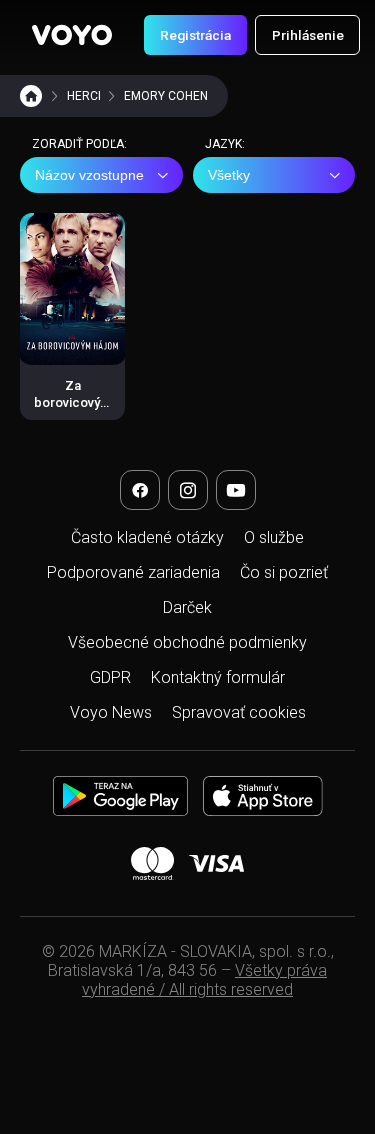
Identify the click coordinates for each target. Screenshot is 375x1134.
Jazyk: (225, 144)
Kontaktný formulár (218, 677)
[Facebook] (140, 490)
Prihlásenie (308, 35)
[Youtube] (236, 490)
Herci (84, 96)
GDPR (110, 677)
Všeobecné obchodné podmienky (187, 642)
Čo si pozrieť (284, 572)
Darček (187, 607)
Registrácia (195, 35)
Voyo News (111, 712)
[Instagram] (188, 490)
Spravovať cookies (239, 712)
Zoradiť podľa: (79, 144)
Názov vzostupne (89, 175)
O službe (274, 537)
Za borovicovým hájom (72, 402)
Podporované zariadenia (133, 572)
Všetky (229, 175)
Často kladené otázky (147, 537)
